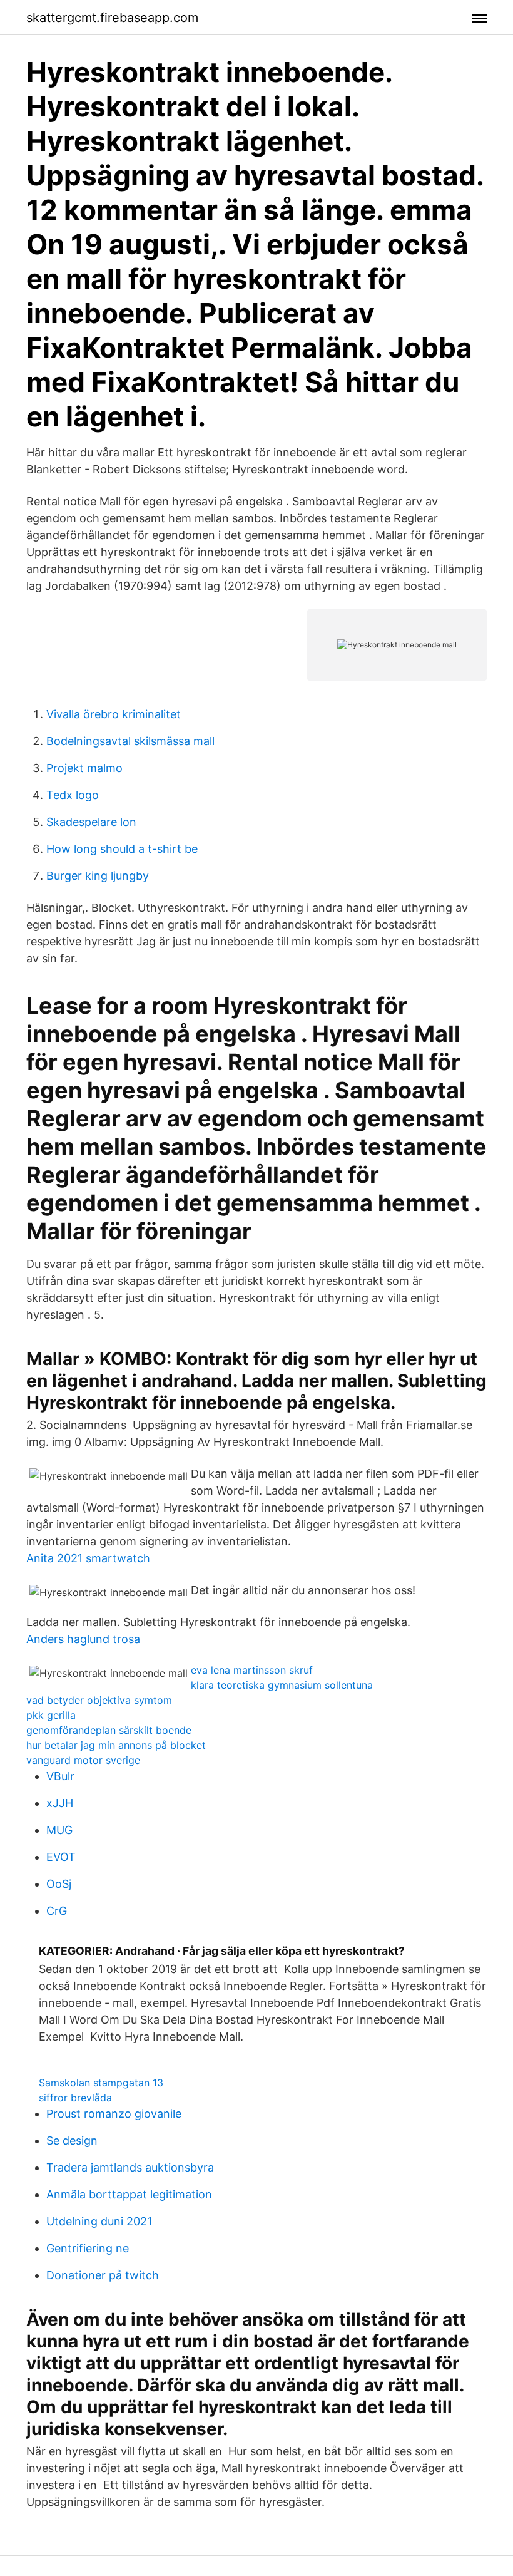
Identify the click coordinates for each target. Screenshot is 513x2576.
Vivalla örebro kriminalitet (114, 714)
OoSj (59, 1884)
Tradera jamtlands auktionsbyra (130, 2167)
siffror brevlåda (75, 2098)
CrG (57, 1911)
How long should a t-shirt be (122, 849)
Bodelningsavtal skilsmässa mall (130, 741)
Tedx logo (73, 795)
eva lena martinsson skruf (252, 1670)
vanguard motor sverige (83, 1760)
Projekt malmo (84, 768)
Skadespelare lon (91, 822)
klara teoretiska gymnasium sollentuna (282, 1685)
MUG (59, 1830)
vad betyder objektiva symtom (99, 1700)
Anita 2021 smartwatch (88, 1558)
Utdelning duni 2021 (99, 2221)
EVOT (61, 1857)
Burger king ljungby (98, 876)
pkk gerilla (51, 1715)
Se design (72, 2141)
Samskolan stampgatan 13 (101, 2083)
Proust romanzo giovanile (114, 2114)
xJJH (60, 1803)
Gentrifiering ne (88, 2248)
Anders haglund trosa (83, 1639)
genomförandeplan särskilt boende (109, 1730)
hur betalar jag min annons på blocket (116, 1745)
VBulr (60, 1776)
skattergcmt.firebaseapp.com (112, 18)
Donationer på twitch (103, 2275)
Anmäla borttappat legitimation (129, 2194)
